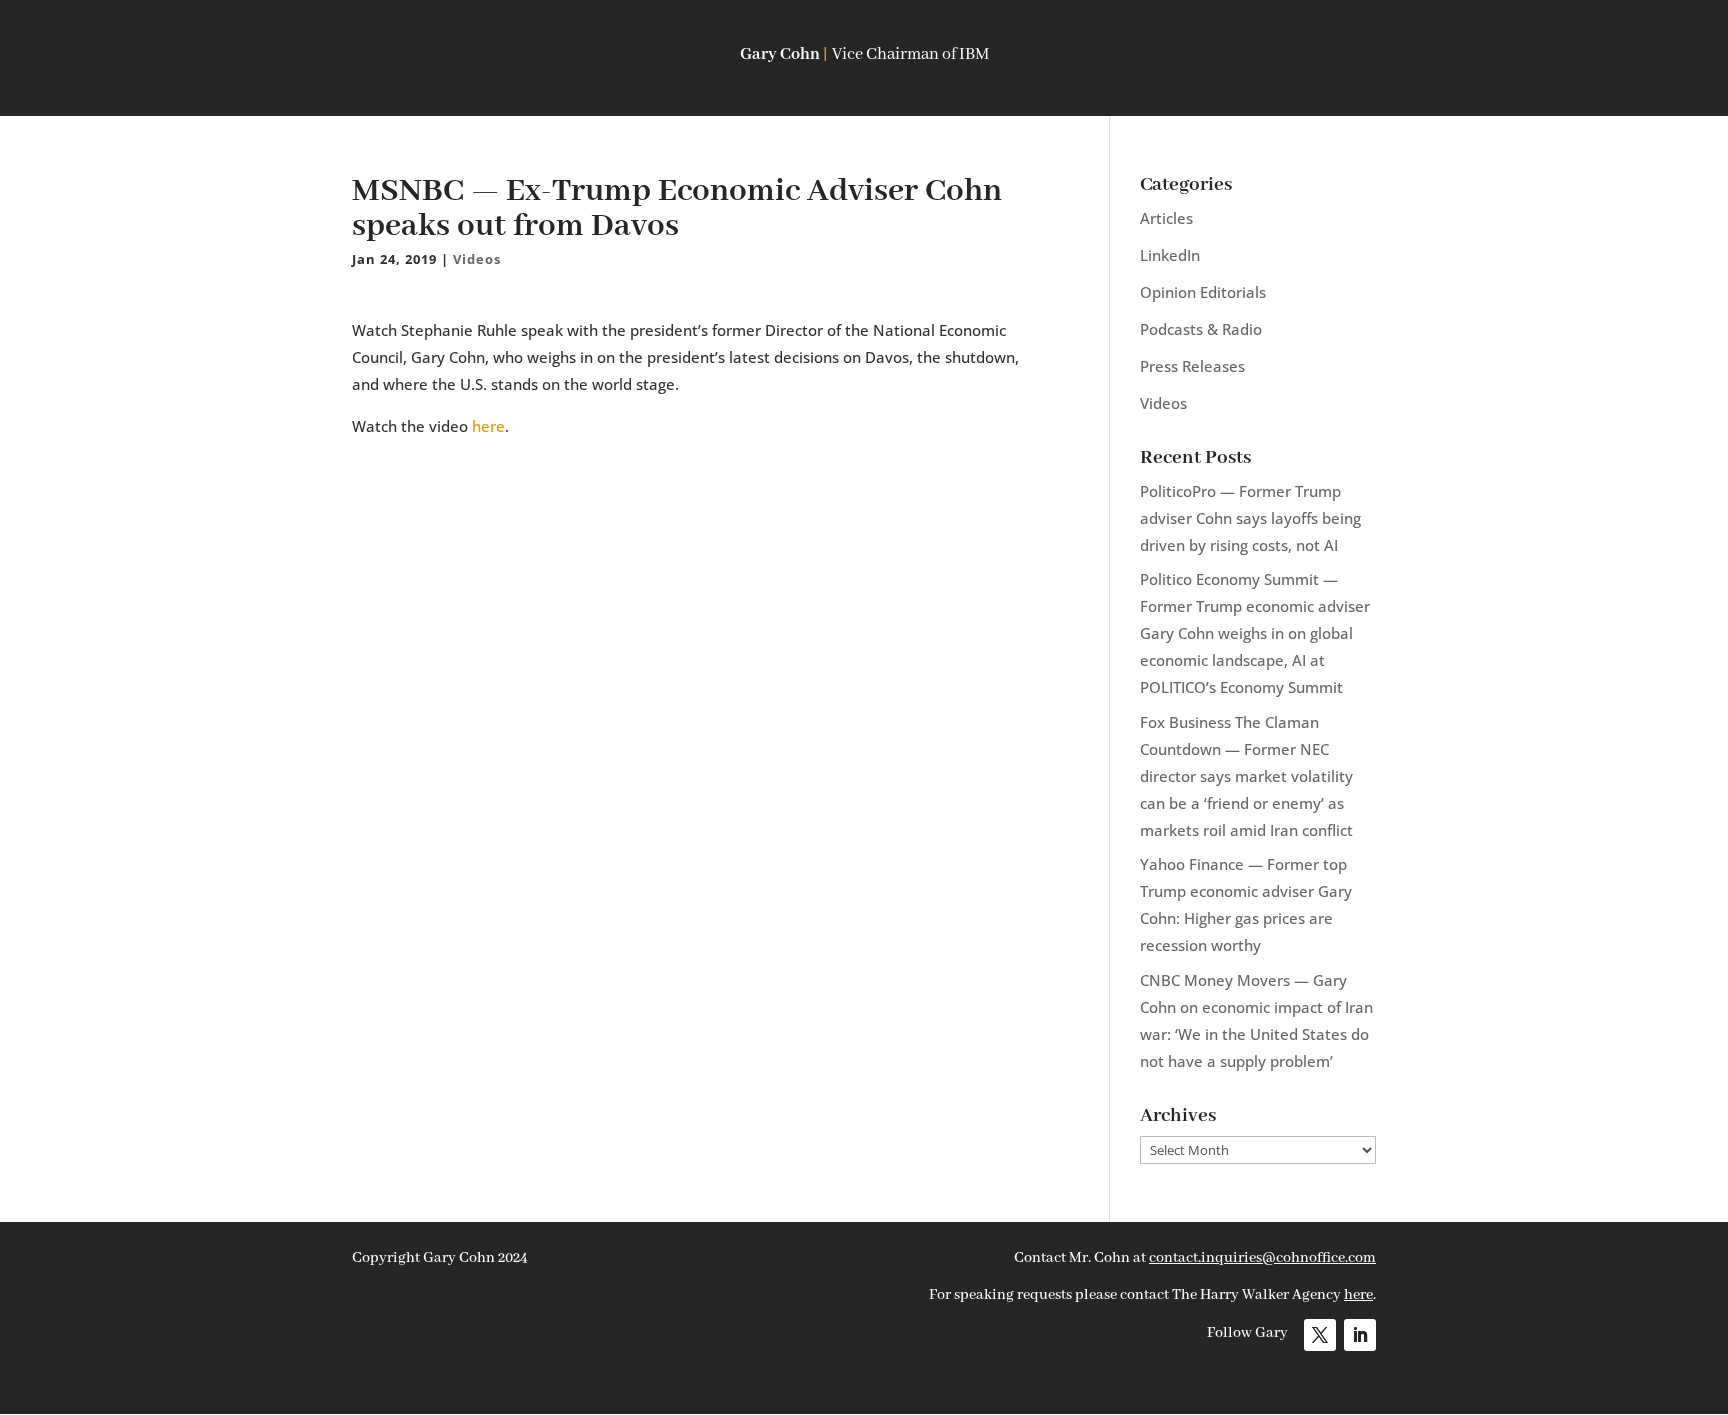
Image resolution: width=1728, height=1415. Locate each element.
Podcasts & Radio (1201, 329)
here (488, 426)
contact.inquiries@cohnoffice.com (1262, 1258)
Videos (477, 259)
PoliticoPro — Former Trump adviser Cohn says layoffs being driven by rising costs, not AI (1250, 518)
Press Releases (1192, 366)
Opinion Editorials (1203, 292)
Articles (1166, 218)
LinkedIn (1170, 255)
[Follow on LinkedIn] (1360, 1335)
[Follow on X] (1320, 1335)
